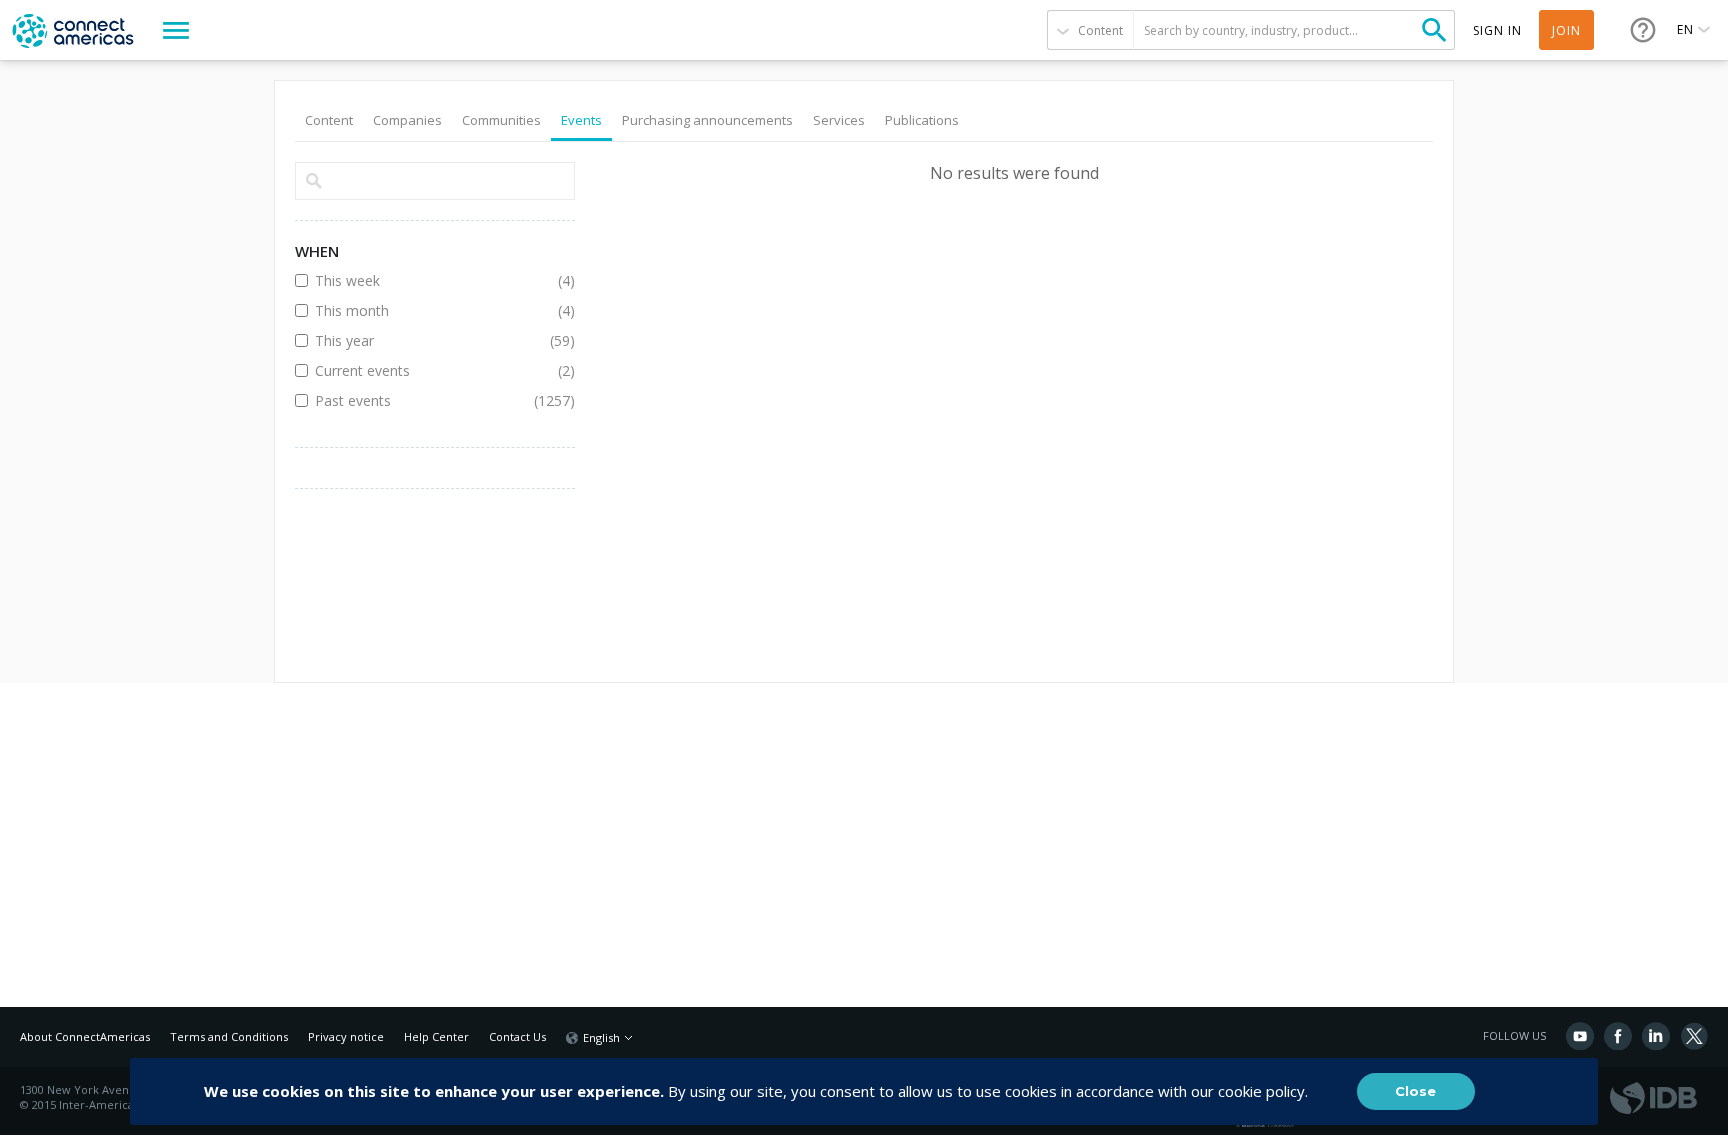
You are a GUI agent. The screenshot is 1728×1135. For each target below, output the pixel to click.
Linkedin (1656, 1036)
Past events (420, 400)
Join (1566, 30)
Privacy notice (346, 1036)
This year (420, 340)
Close (1415, 1091)
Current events (420, 370)
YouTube (1580, 1036)
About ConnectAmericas (85, 1036)
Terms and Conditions (229, 1036)
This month (420, 310)
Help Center (436, 1036)
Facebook (1618, 1036)
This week (420, 280)
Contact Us (517, 1036)
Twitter (1694, 1036)
